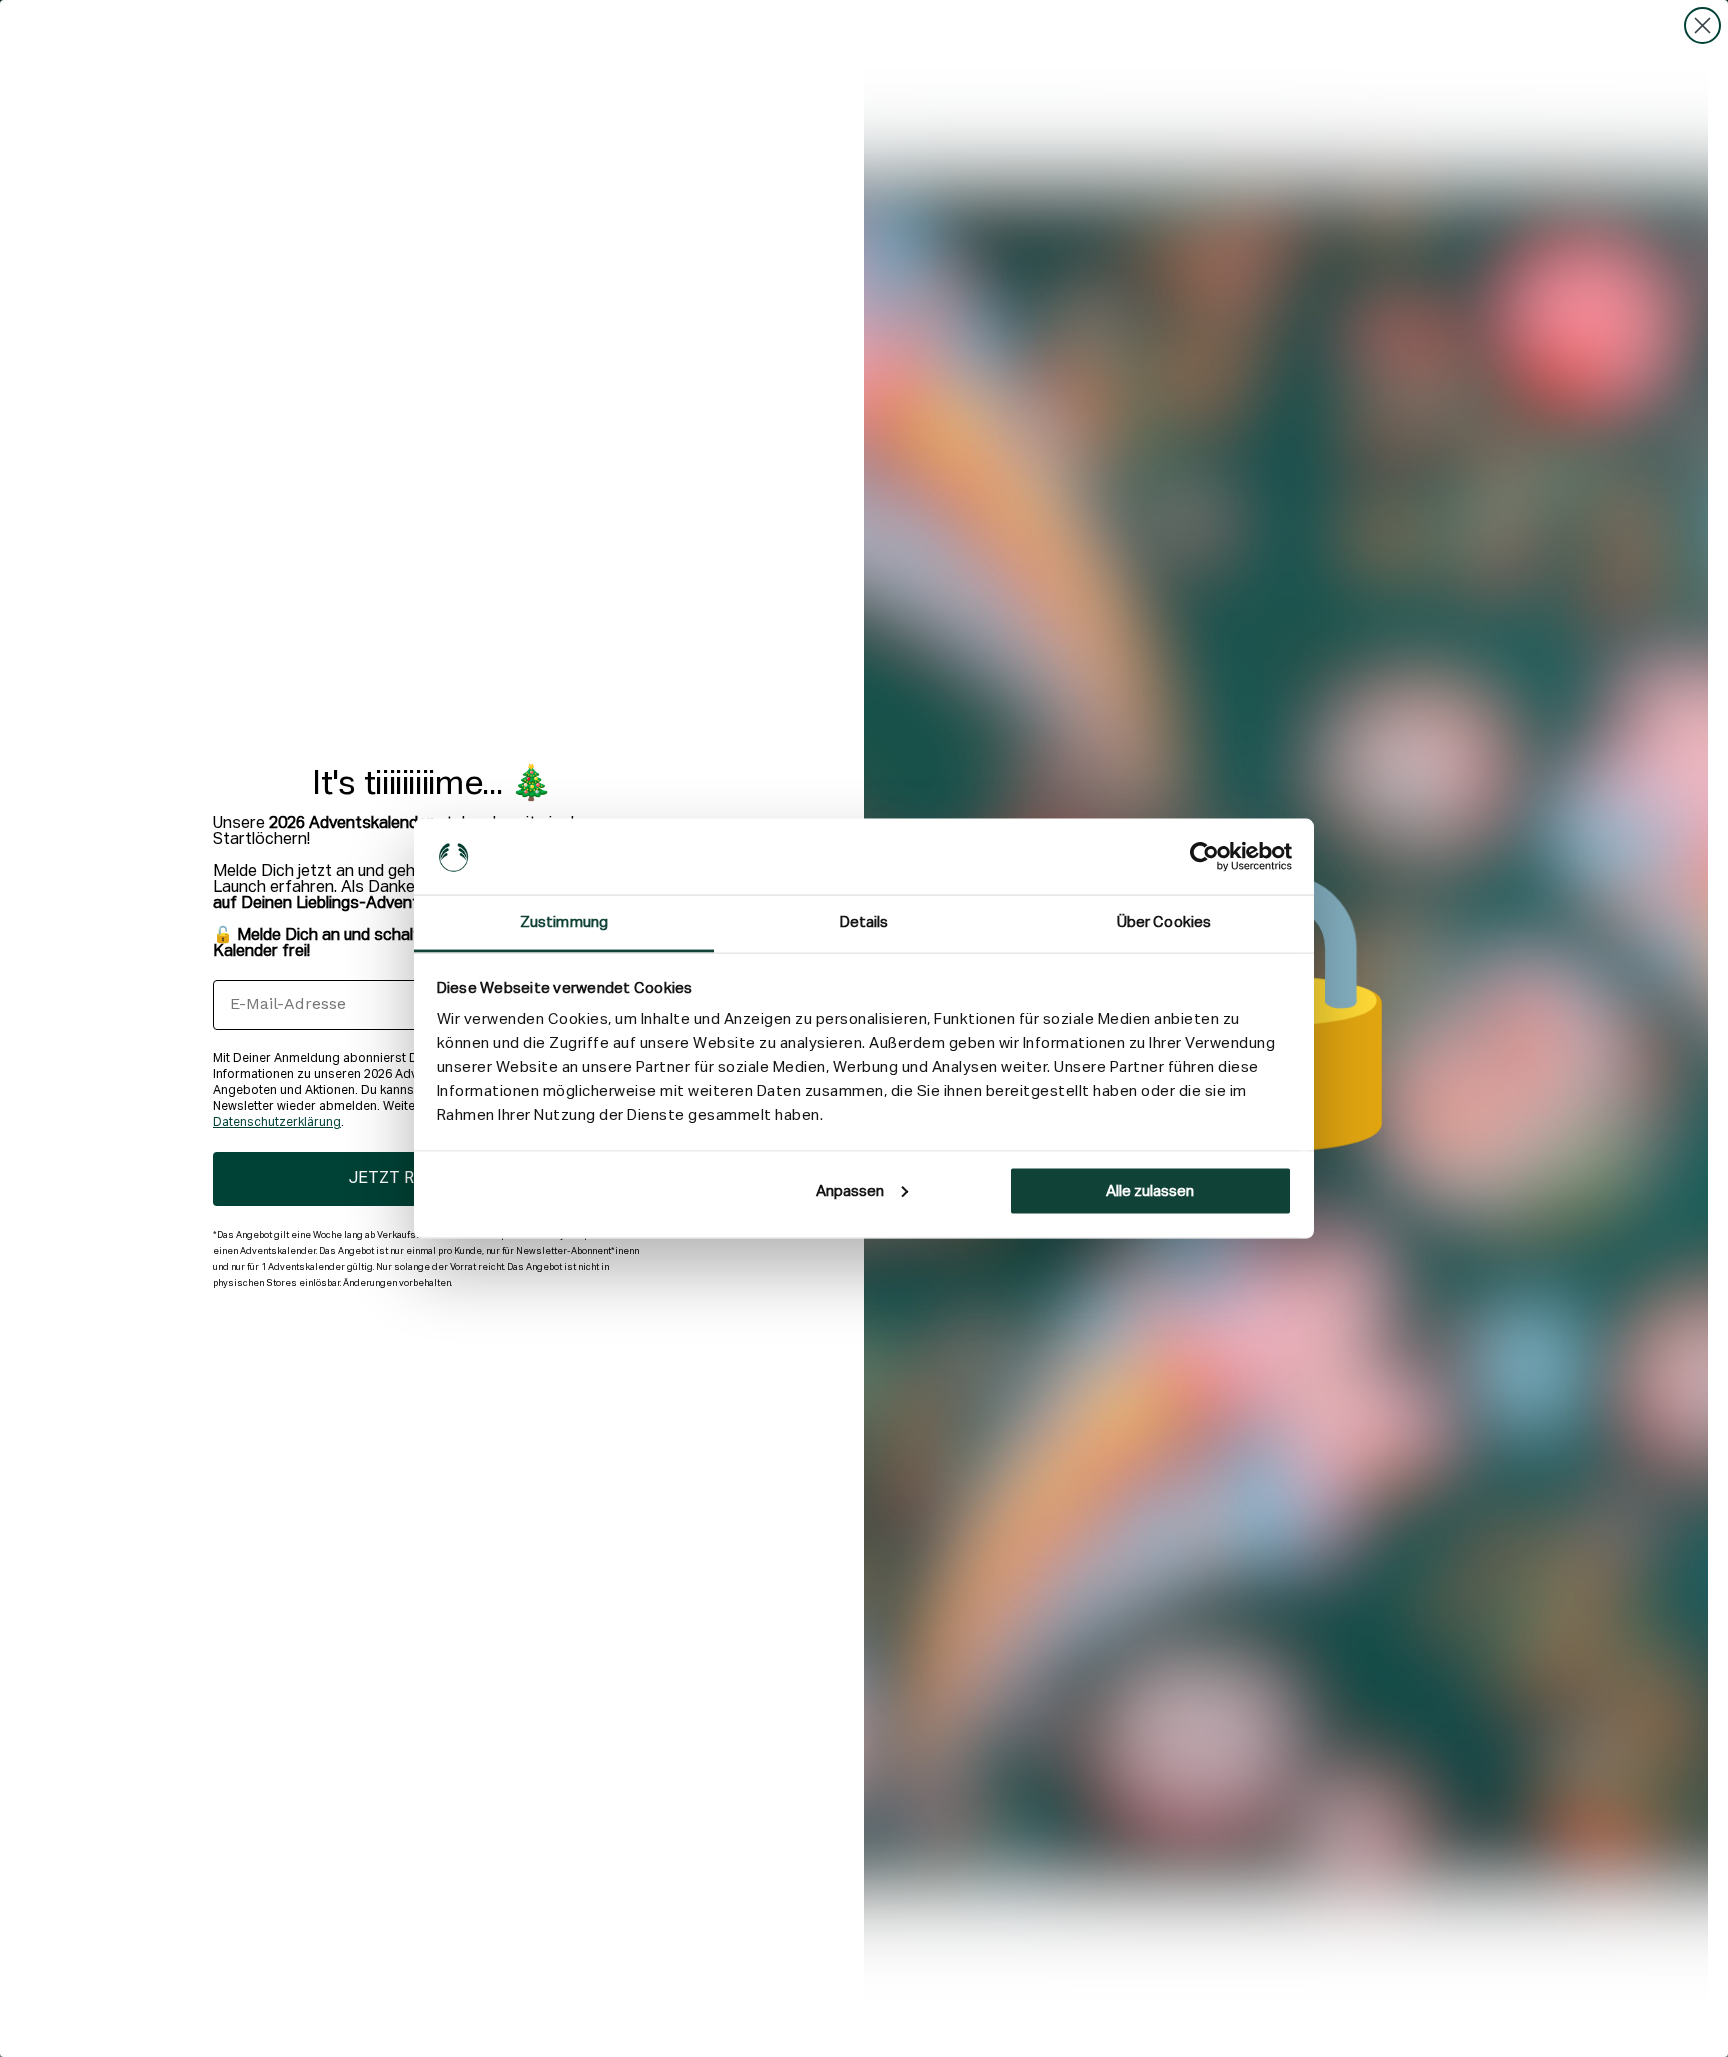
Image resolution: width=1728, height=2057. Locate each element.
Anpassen (850, 1190)
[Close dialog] (1702, 25)
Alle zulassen (1150, 1190)
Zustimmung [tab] (564, 922)
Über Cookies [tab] (1164, 922)
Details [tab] (864, 922)
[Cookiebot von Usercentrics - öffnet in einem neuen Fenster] (1204, 857)
